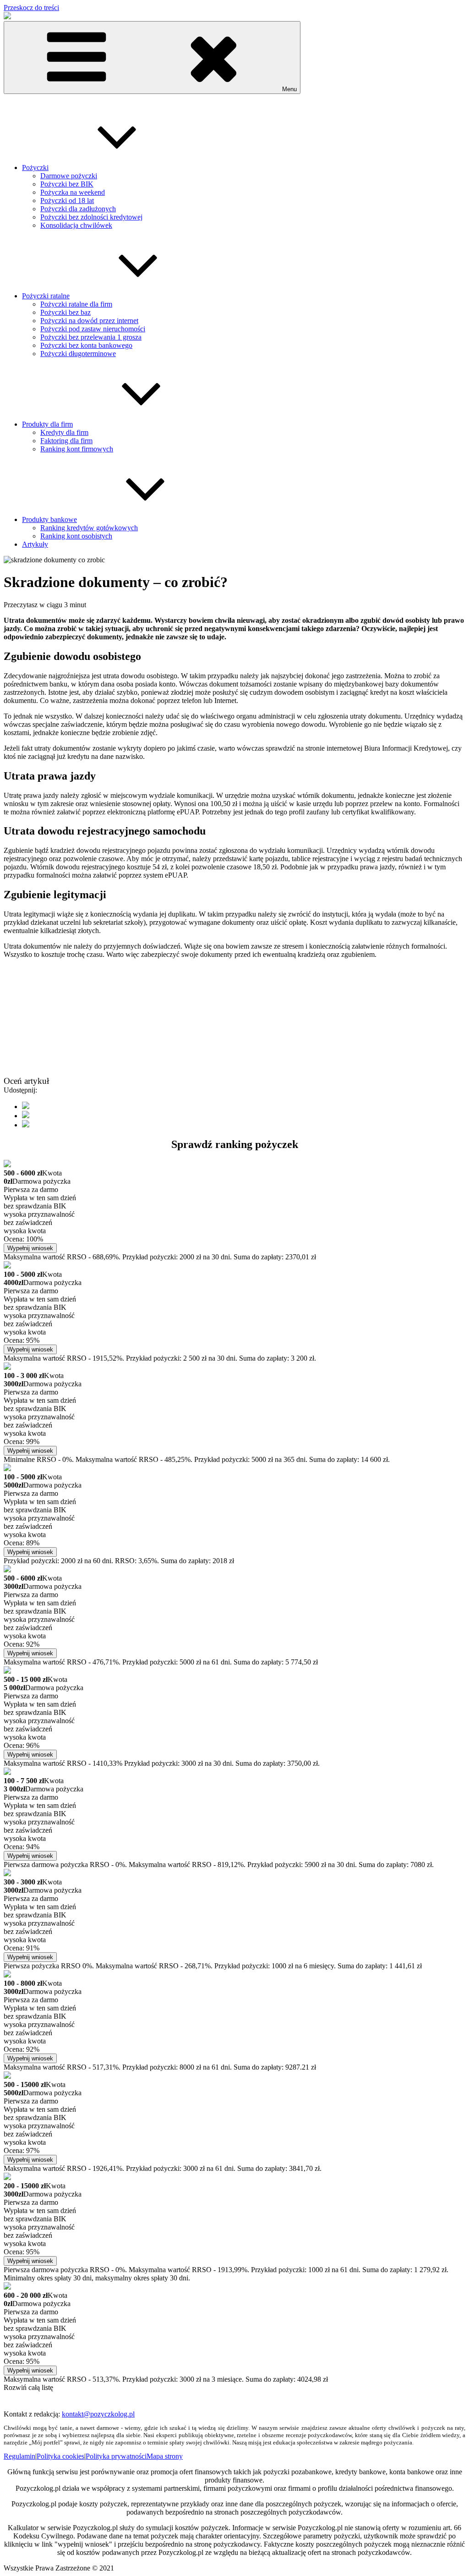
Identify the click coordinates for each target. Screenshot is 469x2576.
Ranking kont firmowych (77, 449)
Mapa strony (165, 2456)
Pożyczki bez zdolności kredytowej (91, 217)
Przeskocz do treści (31, 8)
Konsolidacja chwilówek (76, 225)
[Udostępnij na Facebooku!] (26, 1107)
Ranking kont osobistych (76, 536)
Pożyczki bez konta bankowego (86, 345)
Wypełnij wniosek (30, 1248)
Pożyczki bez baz (65, 312)
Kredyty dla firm (64, 432)
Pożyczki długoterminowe (78, 354)
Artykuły (35, 544)
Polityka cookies (60, 2456)
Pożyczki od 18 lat (67, 200)
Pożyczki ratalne (46, 296)
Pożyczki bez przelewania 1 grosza (91, 337)
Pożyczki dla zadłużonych (78, 209)
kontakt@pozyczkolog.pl (98, 2414)
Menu (289, 89)
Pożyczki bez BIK (67, 184)
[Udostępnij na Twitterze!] (26, 1116)
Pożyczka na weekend (73, 192)
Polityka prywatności (116, 2456)
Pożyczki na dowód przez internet (89, 321)
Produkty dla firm (47, 424)
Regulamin (19, 2456)
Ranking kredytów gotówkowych (89, 528)
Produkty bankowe (49, 519)
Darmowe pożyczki (69, 176)
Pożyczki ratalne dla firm (76, 304)
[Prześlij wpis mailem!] (26, 1125)
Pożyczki (35, 168)
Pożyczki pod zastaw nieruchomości (93, 329)
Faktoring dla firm (66, 441)
